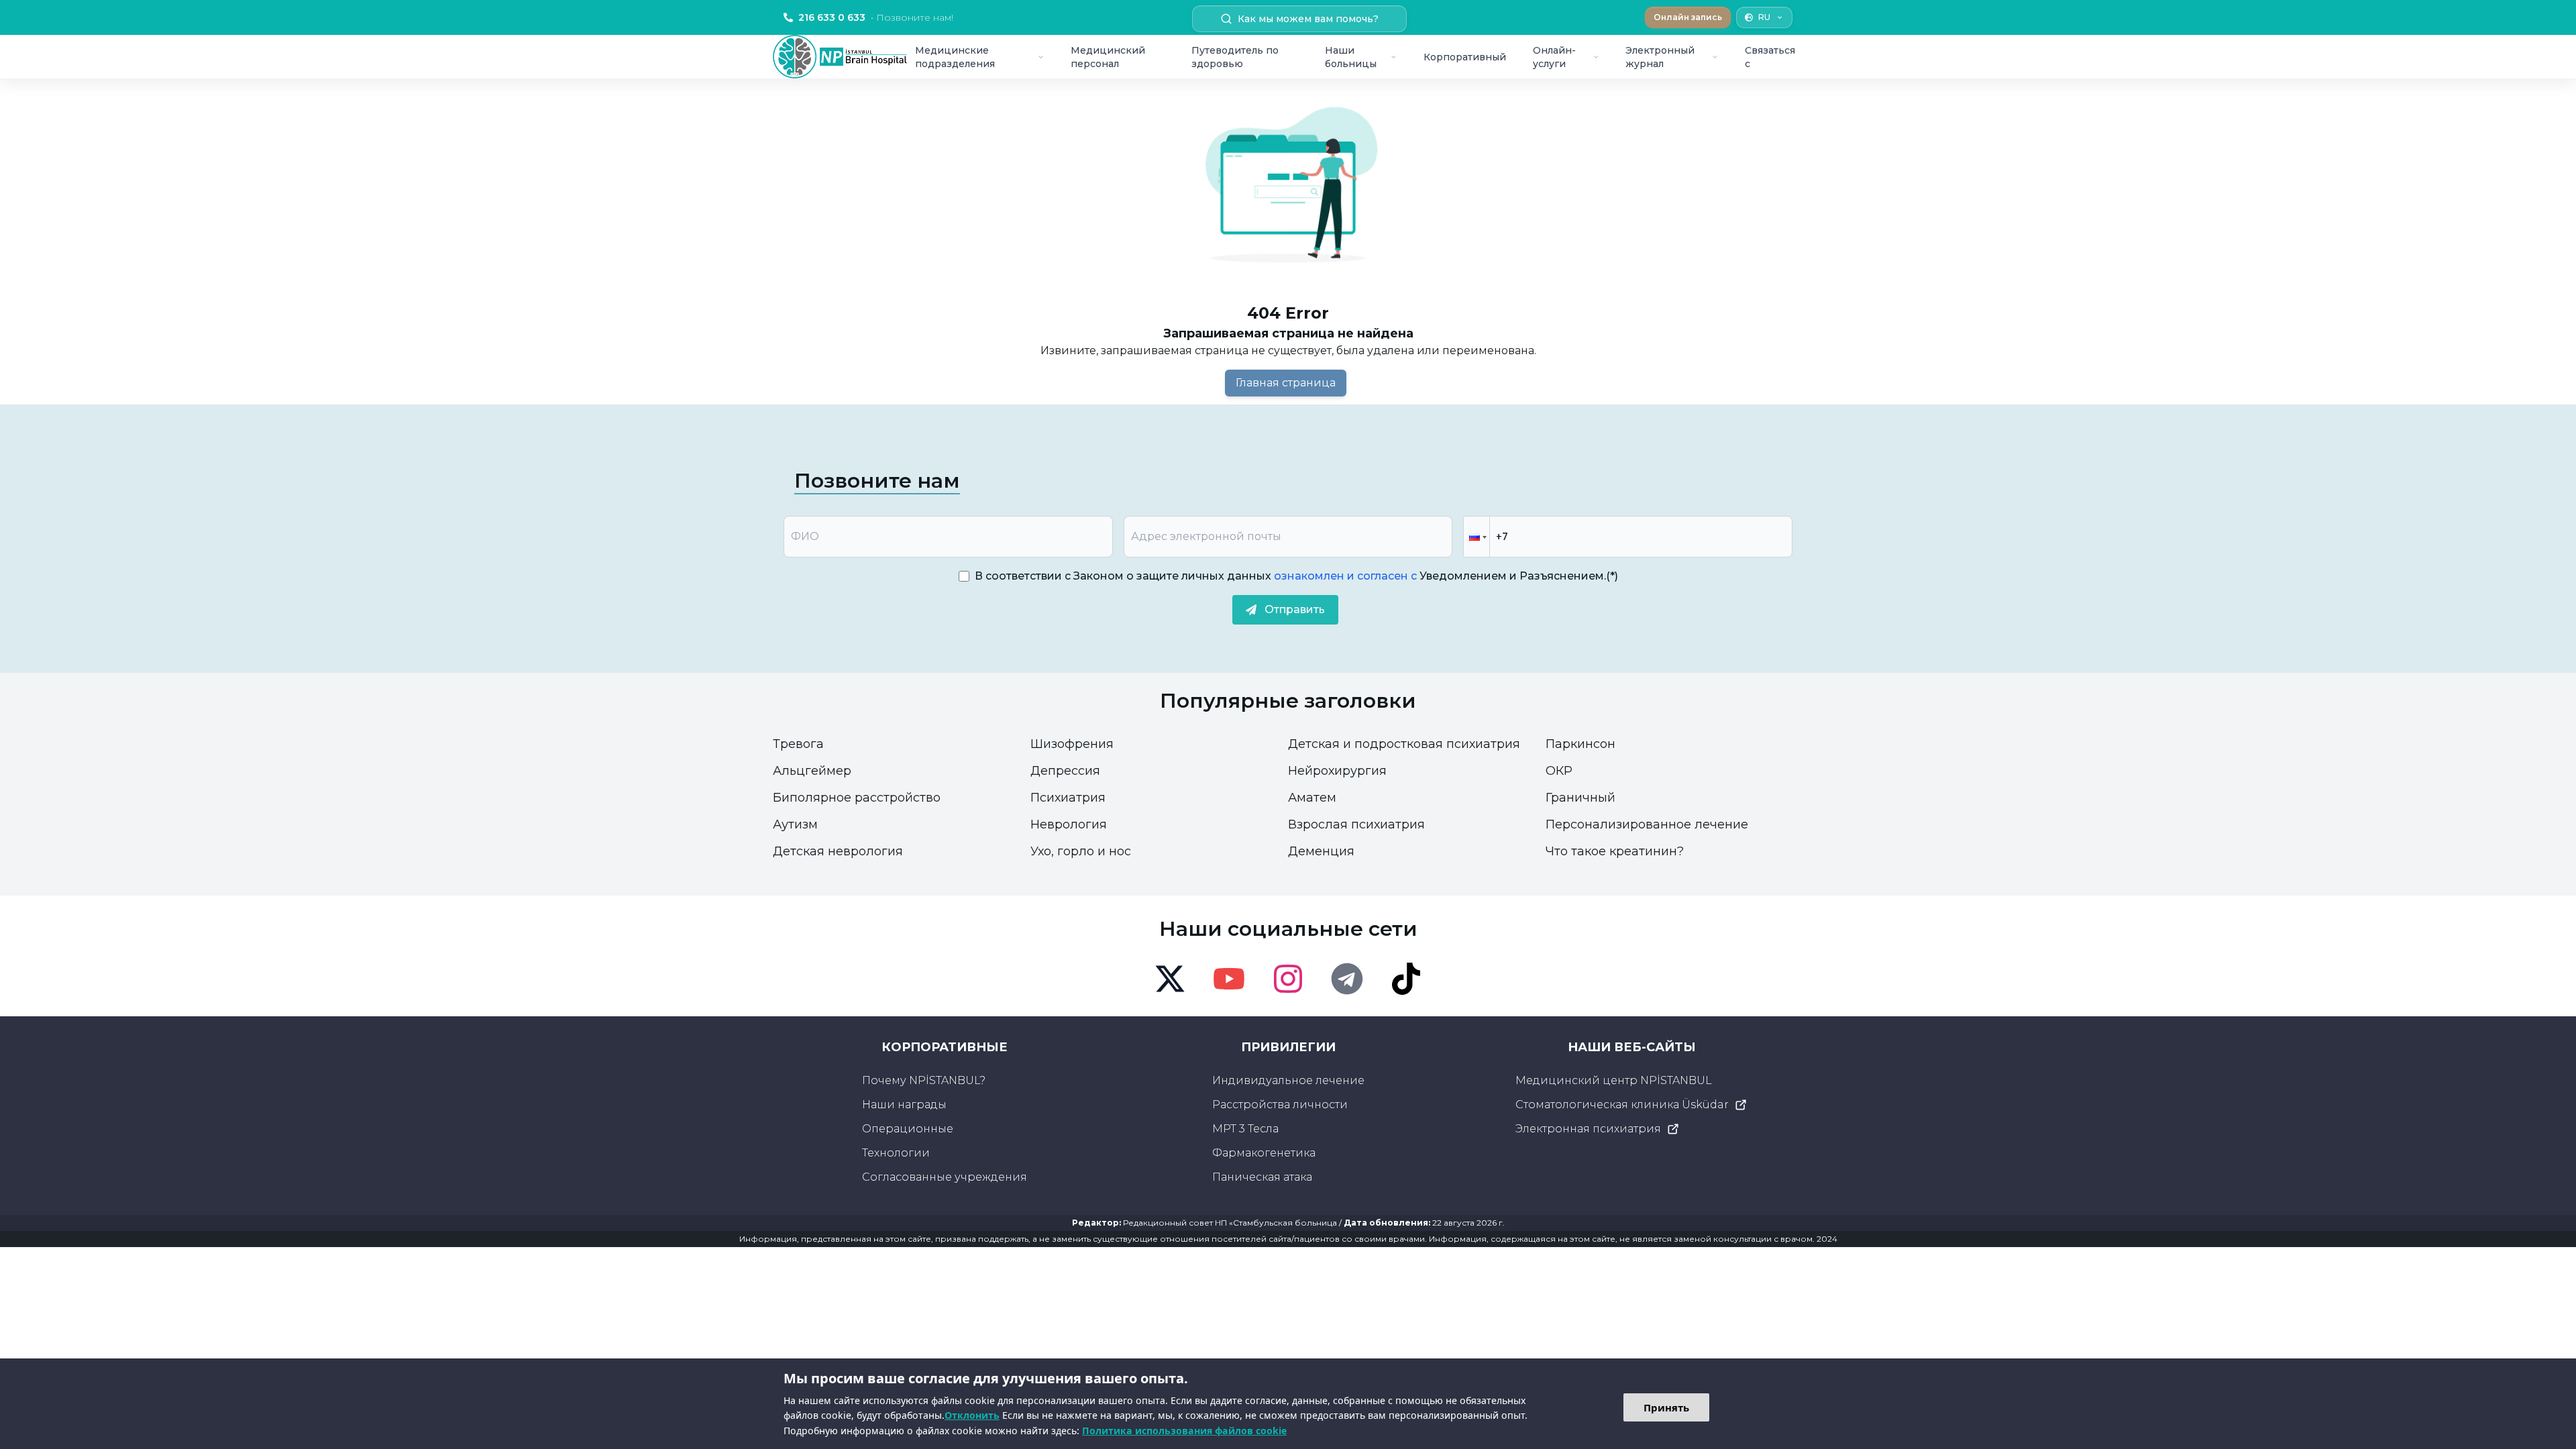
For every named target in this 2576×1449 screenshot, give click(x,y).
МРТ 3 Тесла (1245, 1129)
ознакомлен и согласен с (1344, 576)
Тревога (798, 744)
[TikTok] (1406, 979)
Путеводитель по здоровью (1235, 57)
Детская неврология (838, 851)
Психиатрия (1068, 798)
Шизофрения (1072, 744)
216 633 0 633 (876, 17)
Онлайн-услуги (1554, 57)
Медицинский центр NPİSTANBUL (1614, 1080)
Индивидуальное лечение (1288, 1080)
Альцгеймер (812, 771)
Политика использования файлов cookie (1184, 1431)
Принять (1666, 1407)
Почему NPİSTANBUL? (924, 1080)
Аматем (1312, 798)
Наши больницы (1351, 57)
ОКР (1559, 771)
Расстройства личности (1280, 1105)
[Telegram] (1347, 979)
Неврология (1069, 824)
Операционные (908, 1129)
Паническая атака (1262, 1177)
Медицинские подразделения (955, 57)
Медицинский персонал (1108, 57)
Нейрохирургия (1337, 771)
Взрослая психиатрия (1356, 824)
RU (1764, 17)
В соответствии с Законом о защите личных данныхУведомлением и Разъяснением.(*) (1296, 576)
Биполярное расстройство (857, 798)
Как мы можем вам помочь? (1308, 19)
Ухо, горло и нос (1081, 851)
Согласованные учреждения (945, 1177)
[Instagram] (1288, 979)
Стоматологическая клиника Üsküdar (1622, 1105)
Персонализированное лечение (1647, 824)
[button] (1477, 537)
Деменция (1321, 851)
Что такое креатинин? (1615, 851)
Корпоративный (1465, 57)
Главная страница (1286, 383)
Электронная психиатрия (1588, 1129)
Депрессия (1065, 771)
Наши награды (904, 1105)
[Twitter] (1170, 979)
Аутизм (795, 824)
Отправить (1295, 609)
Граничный (1580, 798)
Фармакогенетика (1264, 1153)
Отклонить (972, 1415)
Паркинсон (1580, 744)
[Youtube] (1229, 979)
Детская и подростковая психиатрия (1404, 744)
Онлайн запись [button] (1688, 17)
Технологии (896, 1153)
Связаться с (1770, 57)
